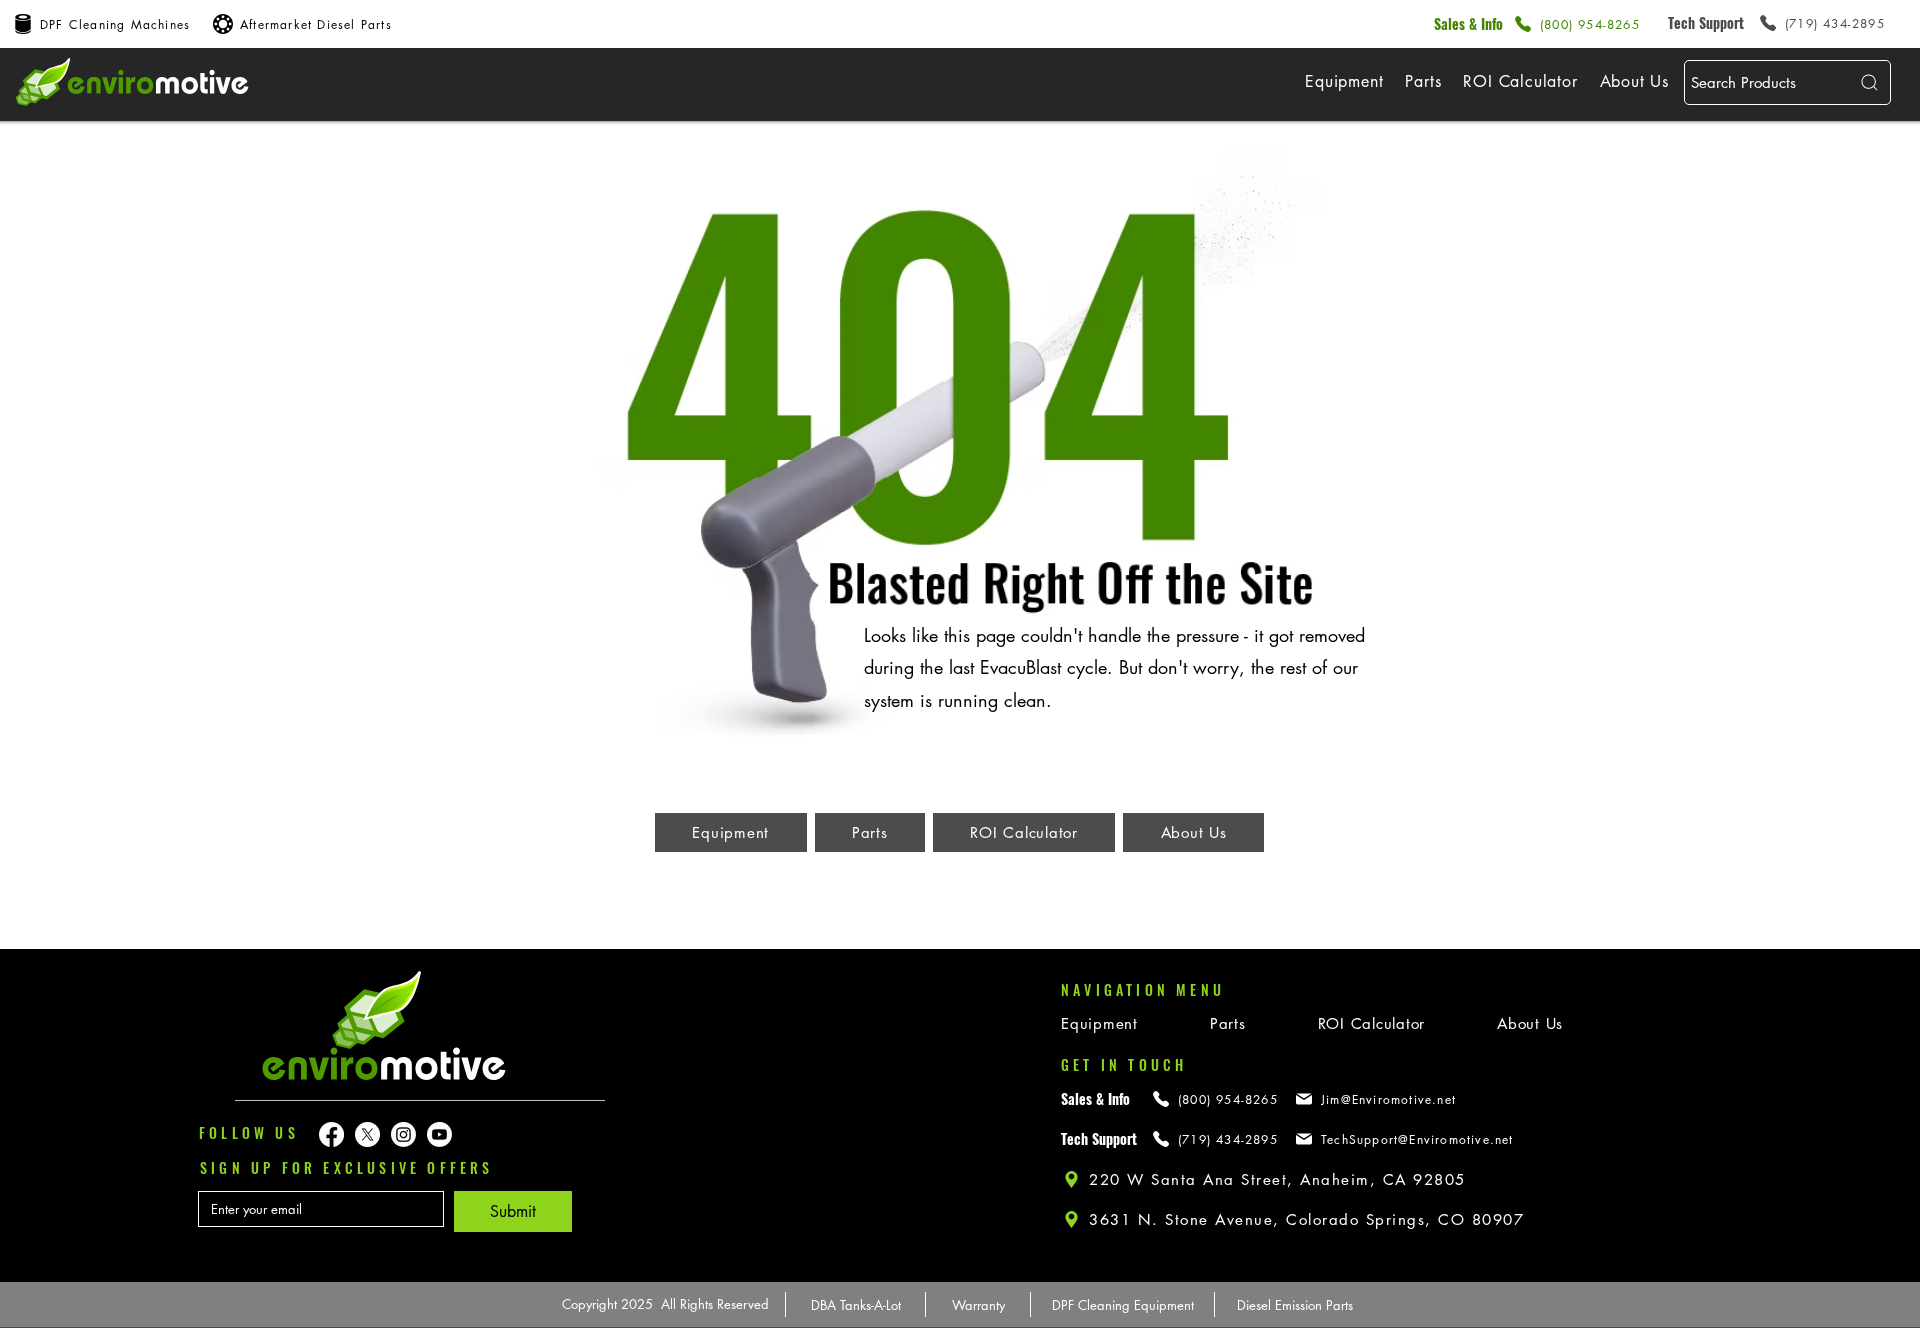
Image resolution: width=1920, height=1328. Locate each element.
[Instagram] (403, 1134)
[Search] (1867, 82)
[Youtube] (439, 1134)
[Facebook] (331, 1134)
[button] (1344, 81)
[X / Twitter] (367, 1134)
